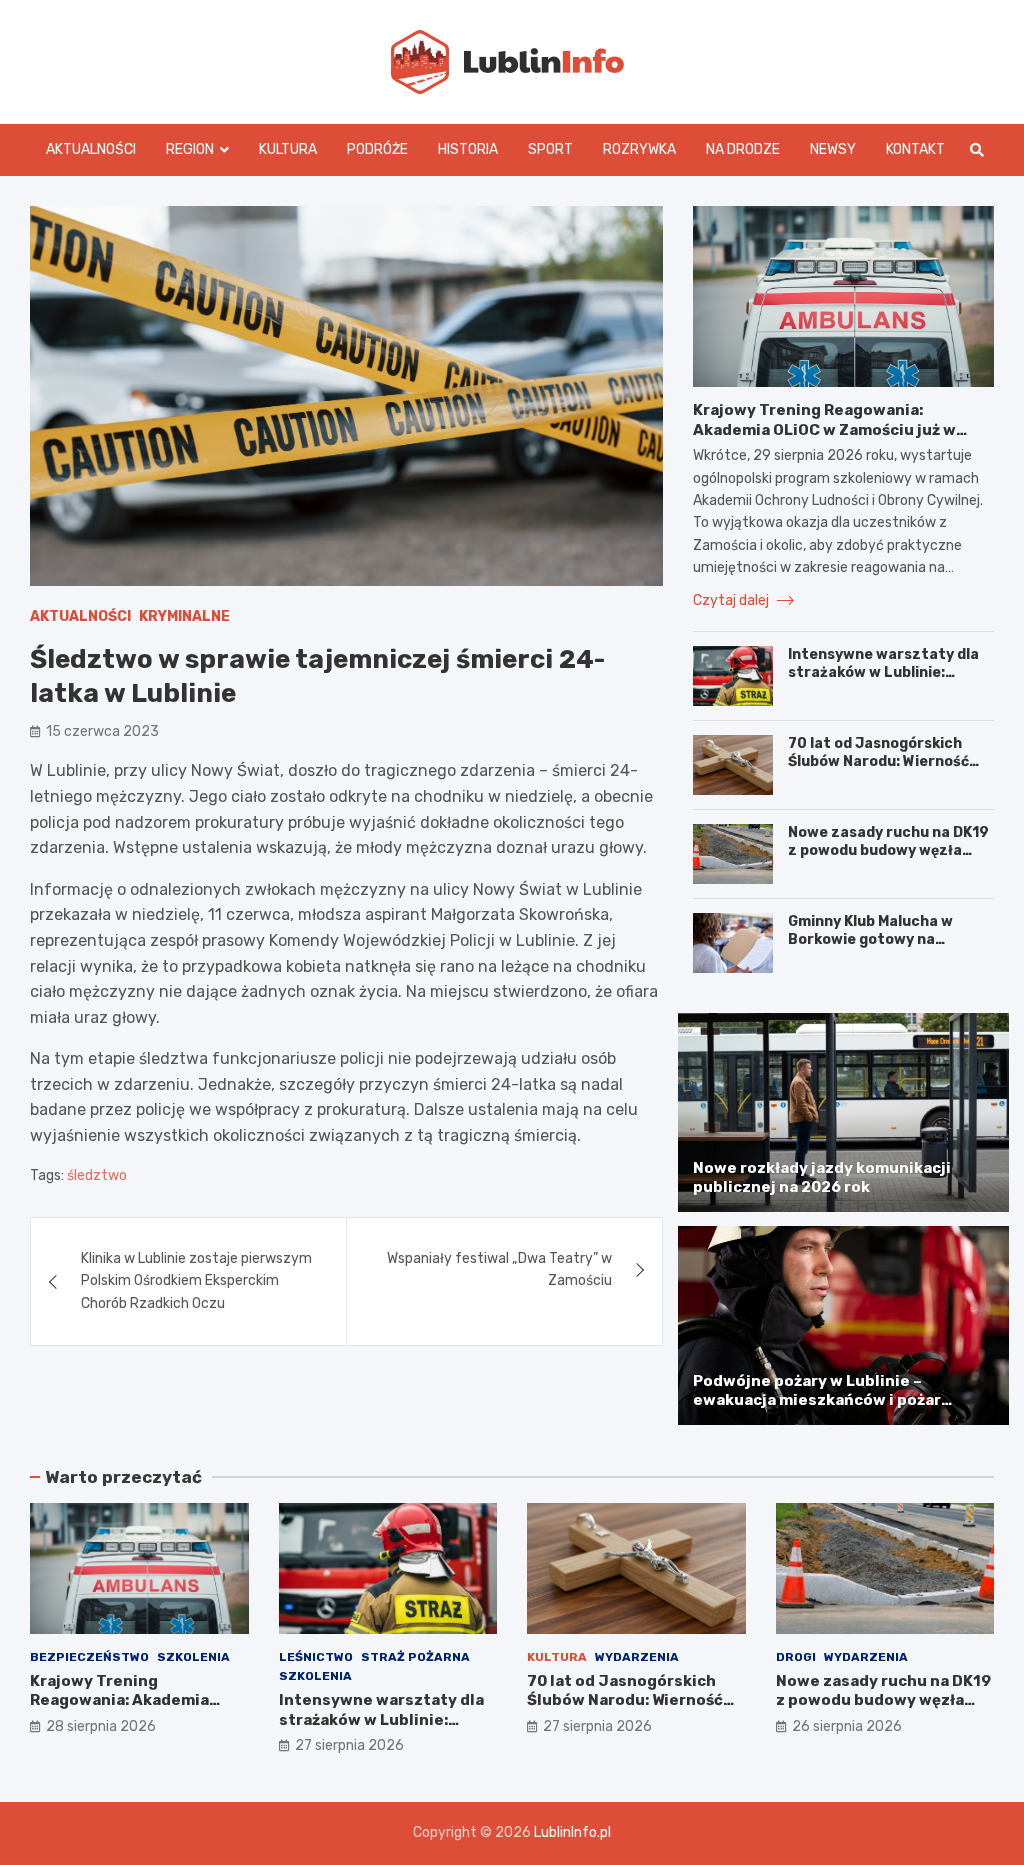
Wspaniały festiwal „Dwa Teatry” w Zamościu (499, 1269)
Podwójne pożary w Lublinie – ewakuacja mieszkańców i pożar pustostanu (817, 1400)
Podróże (377, 149)
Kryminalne (184, 616)
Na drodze (743, 149)
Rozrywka (639, 149)
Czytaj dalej (732, 600)
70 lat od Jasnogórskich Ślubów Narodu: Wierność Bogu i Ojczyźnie (878, 761)
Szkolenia (193, 1657)
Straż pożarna (415, 1657)
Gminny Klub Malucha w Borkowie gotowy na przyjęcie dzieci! (870, 939)
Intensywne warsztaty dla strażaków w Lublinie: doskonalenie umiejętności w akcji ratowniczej (884, 682)
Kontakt (915, 149)
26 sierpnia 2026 (847, 1726)
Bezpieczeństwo (89, 1657)
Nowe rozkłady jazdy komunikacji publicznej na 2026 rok (822, 1178)
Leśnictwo (316, 1657)
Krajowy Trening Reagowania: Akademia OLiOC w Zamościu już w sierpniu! (824, 429)
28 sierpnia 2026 (101, 1726)
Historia (468, 149)
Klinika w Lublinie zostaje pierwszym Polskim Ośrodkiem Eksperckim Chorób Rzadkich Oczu (196, 1281)
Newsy (833, 149)
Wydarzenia (637, 1657)
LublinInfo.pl (572, 1832)
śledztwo (97, 1175)
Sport (550, 149)
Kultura (288, 149)
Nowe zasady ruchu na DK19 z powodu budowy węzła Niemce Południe (888, 850)
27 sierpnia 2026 (349, 1745)
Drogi (796, 1657)
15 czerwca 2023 (102, 731)
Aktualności (91, 149)
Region (190, 149)
